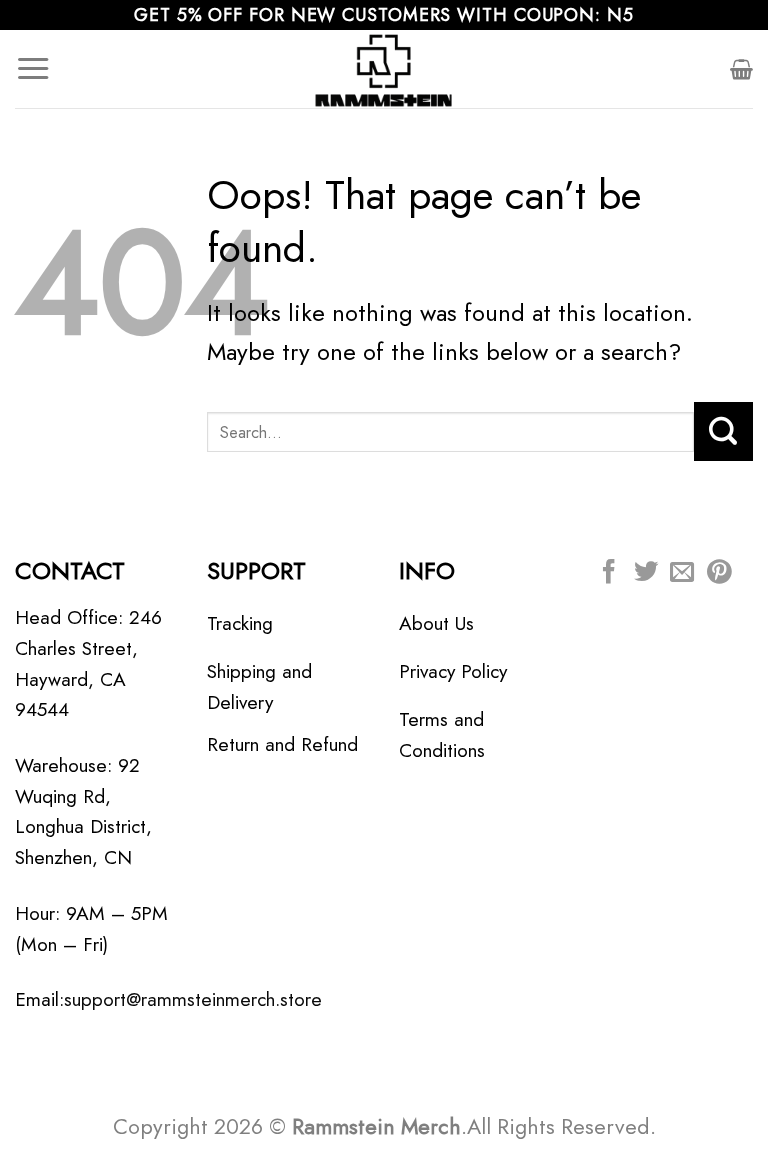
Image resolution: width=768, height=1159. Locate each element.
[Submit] (723, 431)
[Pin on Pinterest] (719, 573)
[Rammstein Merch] (384, 69)
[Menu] (33, 69)
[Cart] (741, 69)
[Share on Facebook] (609, 573)
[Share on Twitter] (646, 573)
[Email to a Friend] (682, 573)
